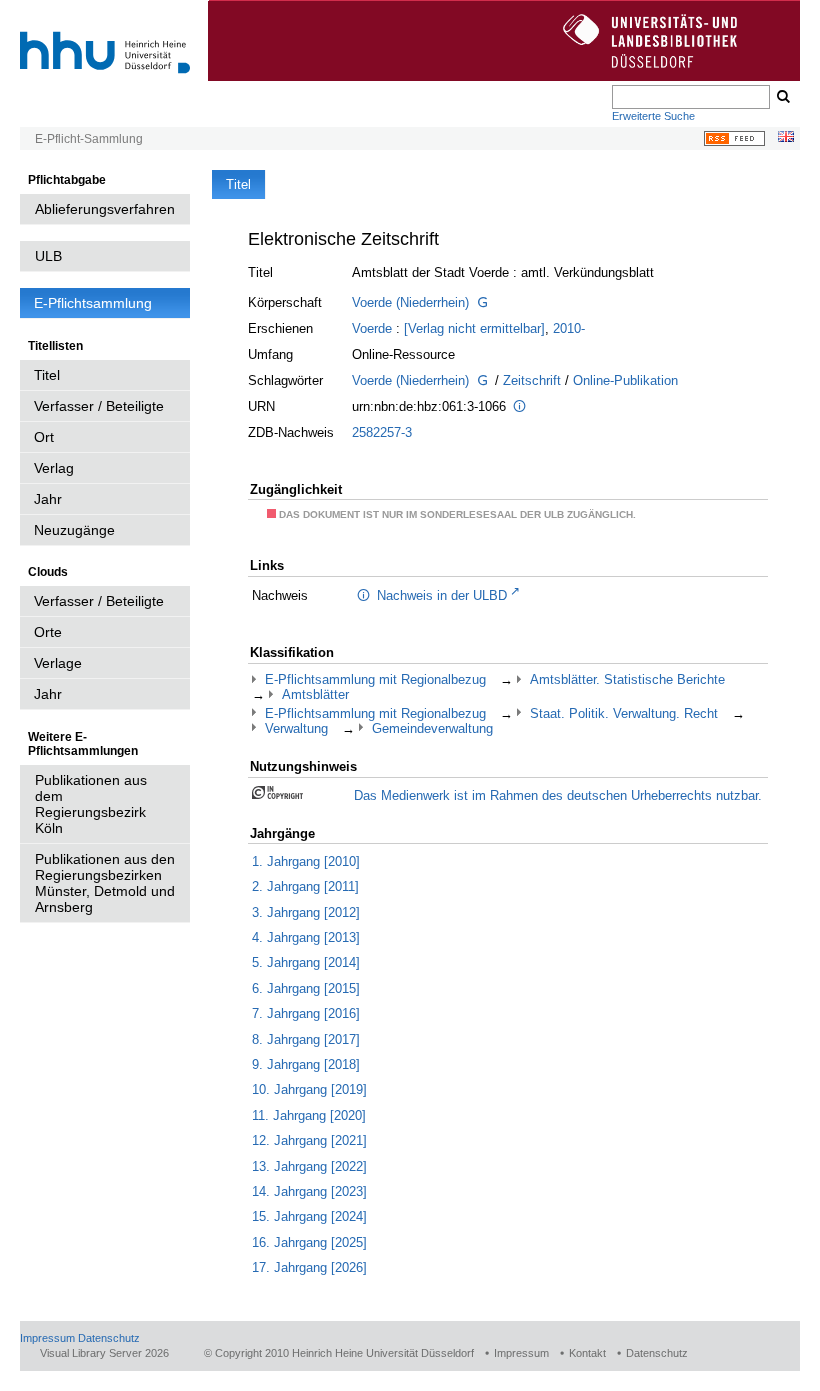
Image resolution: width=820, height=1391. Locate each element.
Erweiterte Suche (653, 116)
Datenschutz (109, 1338)
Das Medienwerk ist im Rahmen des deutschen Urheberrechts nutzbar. (558, 795)
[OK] (782, 97)
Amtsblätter (315, 694)
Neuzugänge (74, 530)
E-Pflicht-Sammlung (89, 139)
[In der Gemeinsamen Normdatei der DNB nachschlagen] (482, 304)
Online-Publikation (625, 380)
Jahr (48, 499)
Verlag (54, 468)
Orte (48, 632)
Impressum (47, 1338)
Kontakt (587, 1353)
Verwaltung (296, 728)
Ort (44, 437)
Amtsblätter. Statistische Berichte (627, 679)
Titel (47, 375)
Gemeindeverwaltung (432, 728)
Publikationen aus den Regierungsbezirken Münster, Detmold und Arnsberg (105, 883)
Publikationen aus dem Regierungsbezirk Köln (91, 804)
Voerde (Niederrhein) (410, 302)
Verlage (58, 663)
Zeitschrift (532, 380)
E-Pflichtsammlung (93, 303)
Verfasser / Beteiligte (99, 406)
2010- (569, 328)
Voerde (372, 328)
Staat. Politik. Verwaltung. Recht (624, 713)
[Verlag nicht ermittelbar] (474, 328)
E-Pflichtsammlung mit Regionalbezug (375, 679)
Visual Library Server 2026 (104, 1353)
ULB (48, 256)
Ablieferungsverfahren (105, 209)
